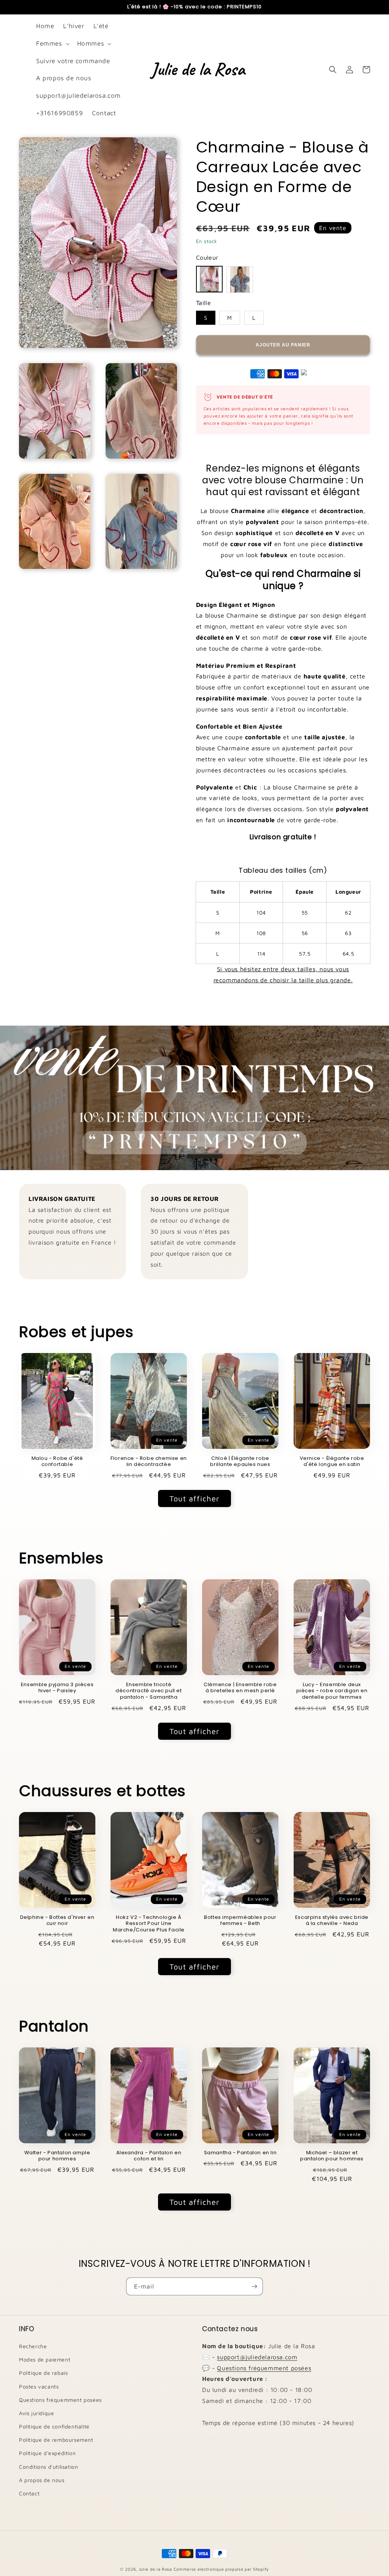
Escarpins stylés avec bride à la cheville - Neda (332, 1921)
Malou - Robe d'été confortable (57, 1462)
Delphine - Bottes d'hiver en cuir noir (57, 1921)
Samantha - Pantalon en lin (240, 2153)
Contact (29, 2493)
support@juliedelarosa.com (257, 2357)
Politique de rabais (43, 2373)
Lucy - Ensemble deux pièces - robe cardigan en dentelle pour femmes (332, 1691)
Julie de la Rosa (155, 2569)
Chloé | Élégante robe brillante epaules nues (240, 1462)
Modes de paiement (45, 2359)
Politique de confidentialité (54, 2426)
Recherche (33, 2346)
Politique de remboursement (56, 2440)
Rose (209, 279)
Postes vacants (39, 2386)
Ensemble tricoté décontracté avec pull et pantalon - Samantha (149, 1691)
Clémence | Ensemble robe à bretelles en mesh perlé (240, 1688)
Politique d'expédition (47, 2453)
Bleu (240, 280)
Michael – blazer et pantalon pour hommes (332, 2156)
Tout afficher (194, 1498)
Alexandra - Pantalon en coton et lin (149, 2156)
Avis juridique (36, 2413)
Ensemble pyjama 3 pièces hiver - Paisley (57, 1688)
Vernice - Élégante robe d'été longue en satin (332, 1462)
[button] (52, 44)
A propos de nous (42, 2480)
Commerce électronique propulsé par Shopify (221, 2569)
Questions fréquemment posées (60, 2400)
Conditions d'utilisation (48, 2467)
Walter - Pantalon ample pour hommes (57, 2156)
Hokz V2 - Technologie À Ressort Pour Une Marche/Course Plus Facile (149, 1924)
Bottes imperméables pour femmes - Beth (240, 1921)
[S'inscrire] (254, 2286)
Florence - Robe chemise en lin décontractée (149, 1462)
